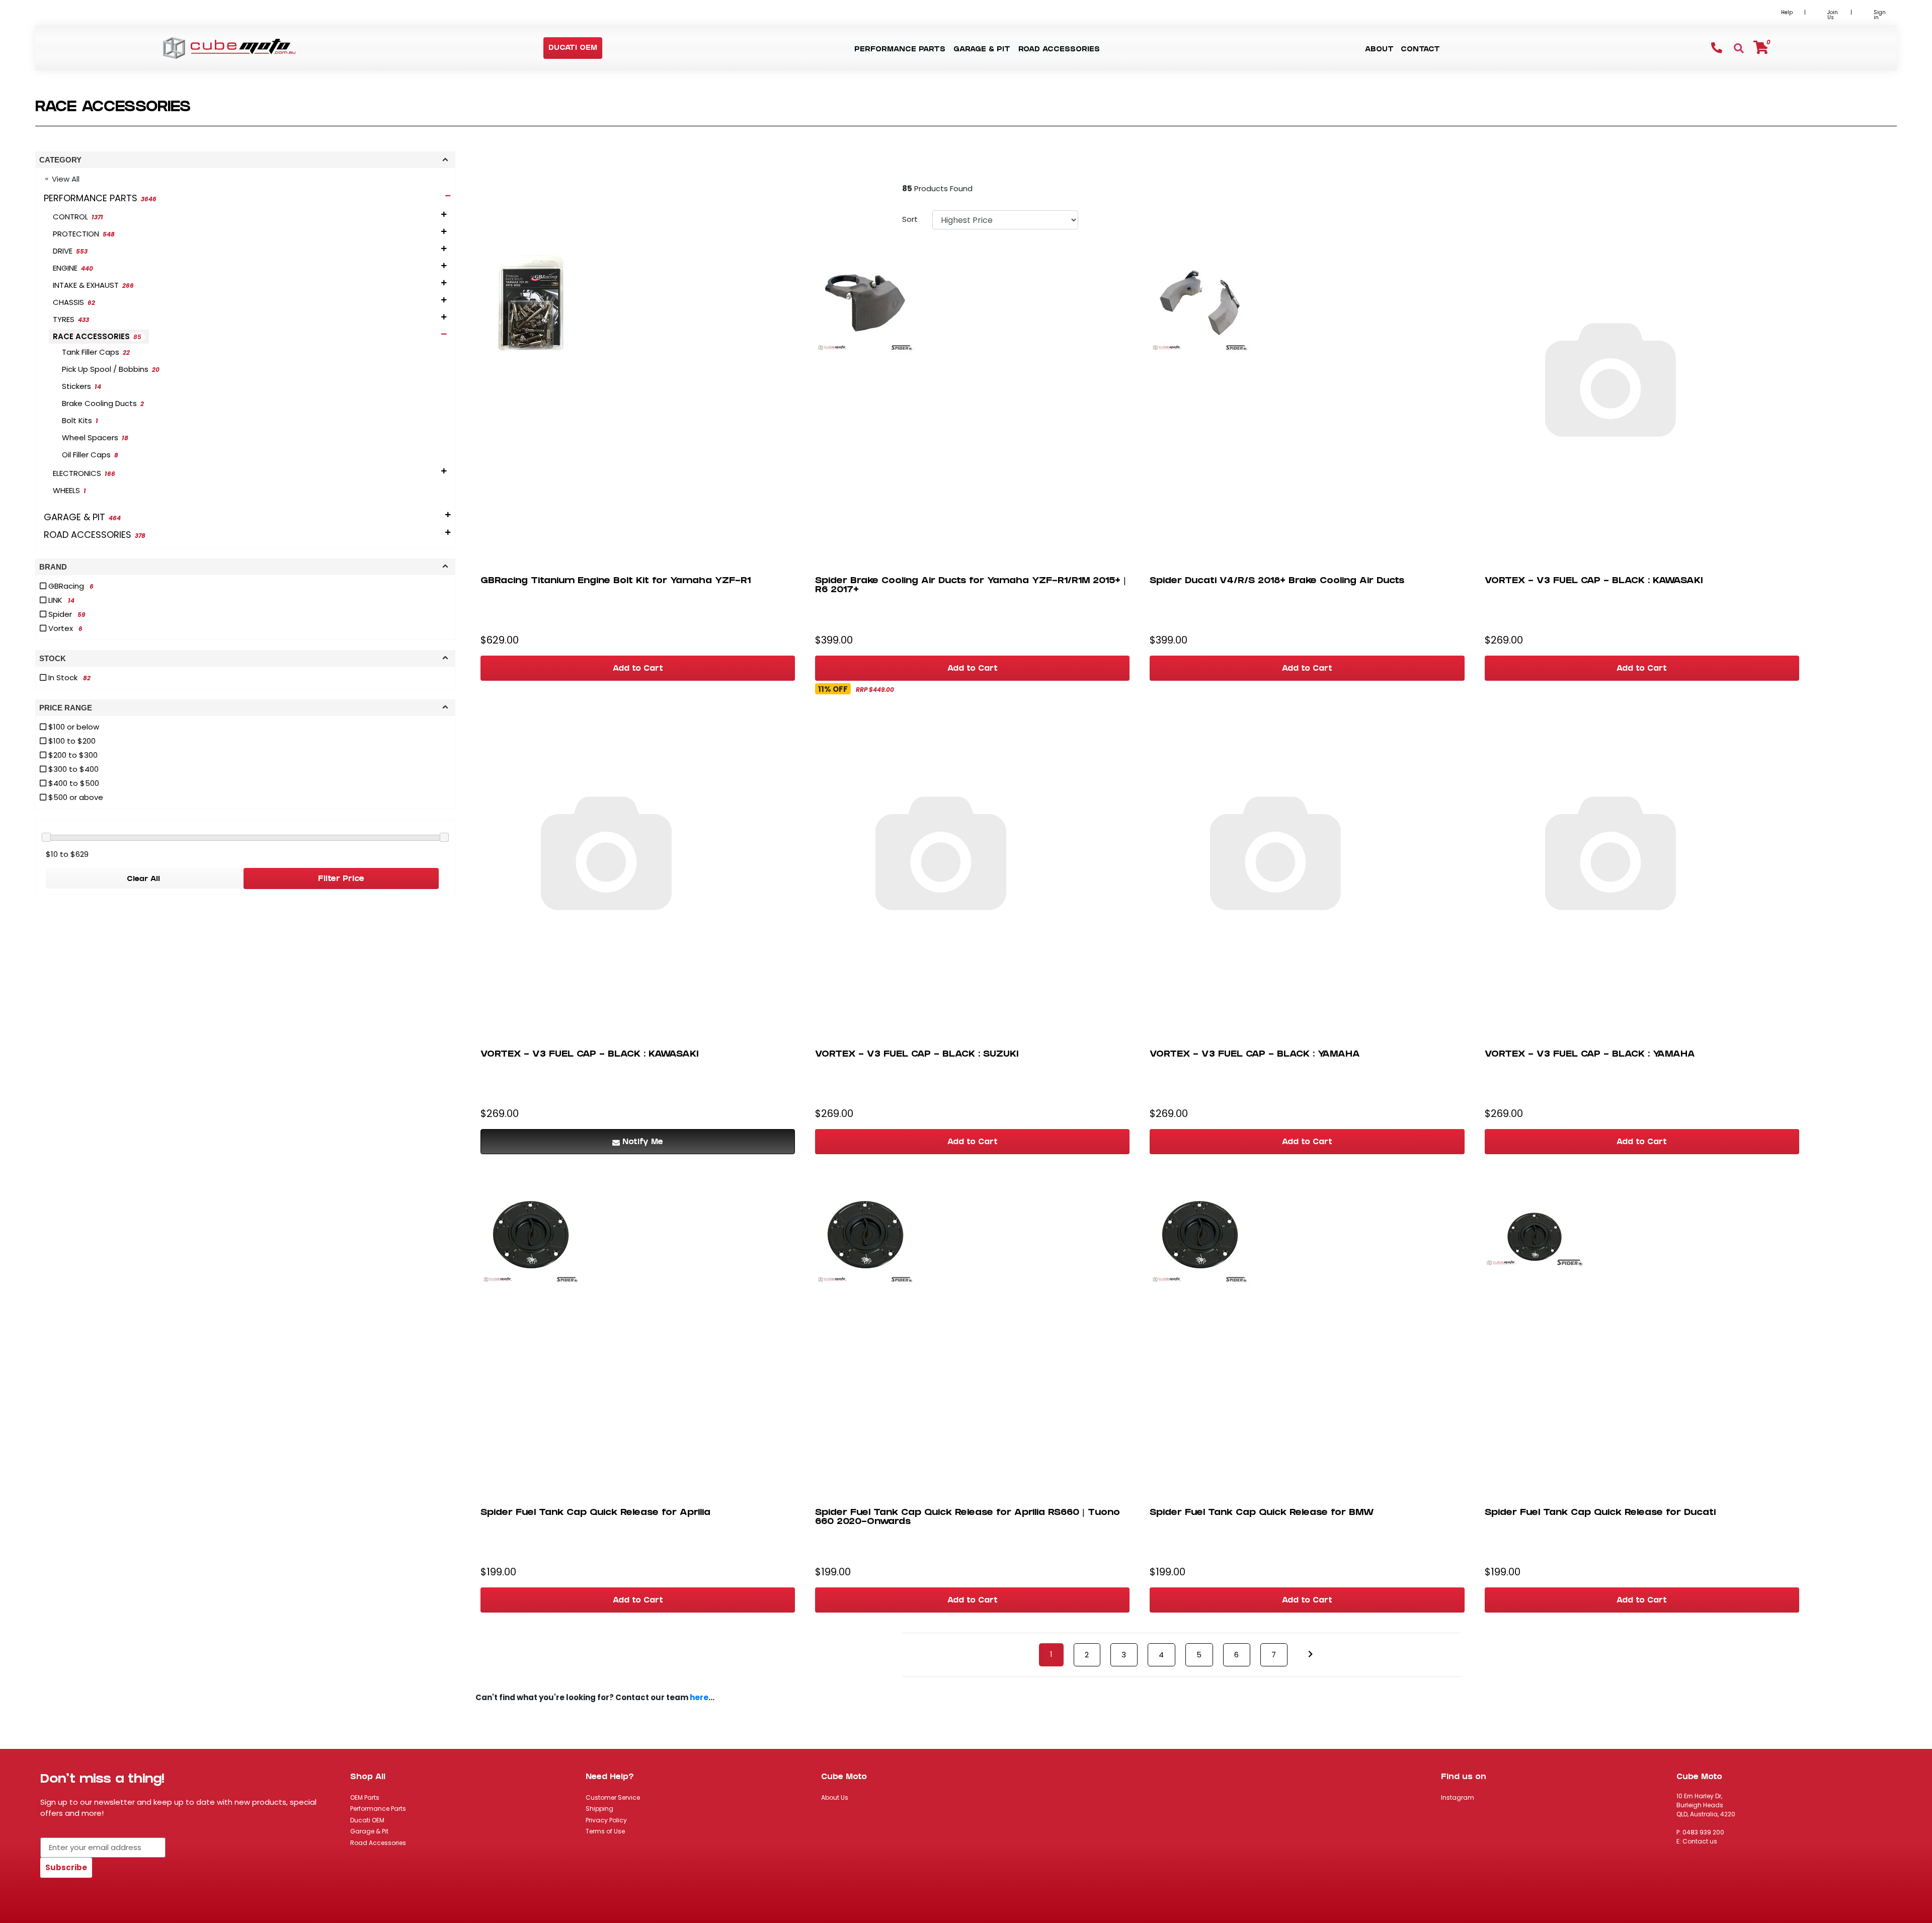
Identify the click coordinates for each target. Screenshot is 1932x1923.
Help (1787, 12)
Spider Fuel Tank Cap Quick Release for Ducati (1600, 1513)
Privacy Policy (606, 1820)
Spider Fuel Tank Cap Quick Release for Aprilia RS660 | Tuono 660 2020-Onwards (968, 1518)
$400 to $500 (73, 783)
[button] (573, 49)
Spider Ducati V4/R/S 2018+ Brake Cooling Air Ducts (1277, 581)
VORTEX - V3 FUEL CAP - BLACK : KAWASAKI (1594, 581)
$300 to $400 (72, 769)
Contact (1420, 50)
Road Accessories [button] (1059, 50)
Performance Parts (378, 1809)
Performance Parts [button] (900, 50)
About (1379, 50)
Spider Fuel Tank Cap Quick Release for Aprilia (595, 1513)
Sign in (1880, 15)
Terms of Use (605, 1831)
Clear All (143, 880)
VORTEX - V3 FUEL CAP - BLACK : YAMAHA (1255, 1055)
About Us (835, 1797)
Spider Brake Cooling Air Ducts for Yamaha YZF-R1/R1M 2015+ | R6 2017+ (971, 586)
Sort (910, 219)
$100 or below (73, 727)
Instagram (1458, 1797)
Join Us (1833, 15)
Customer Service (613, 1797)
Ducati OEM (367, 1820)
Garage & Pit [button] (982, 50)
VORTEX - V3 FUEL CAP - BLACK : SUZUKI (917, 1055)
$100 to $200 (71, 741)
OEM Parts (365, 1797)
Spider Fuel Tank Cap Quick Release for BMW (1262, 1513)
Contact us (1700, 1841)
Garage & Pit (369, 1831)
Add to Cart (638, 669)
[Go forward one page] (1310, 1655)
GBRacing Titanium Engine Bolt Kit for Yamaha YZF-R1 (616, 581)
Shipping (599, 1809)
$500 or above (75, 797)
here (699, 1697)
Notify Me (643, 1143)
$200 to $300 (72, 755)
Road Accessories (378, 1843)
